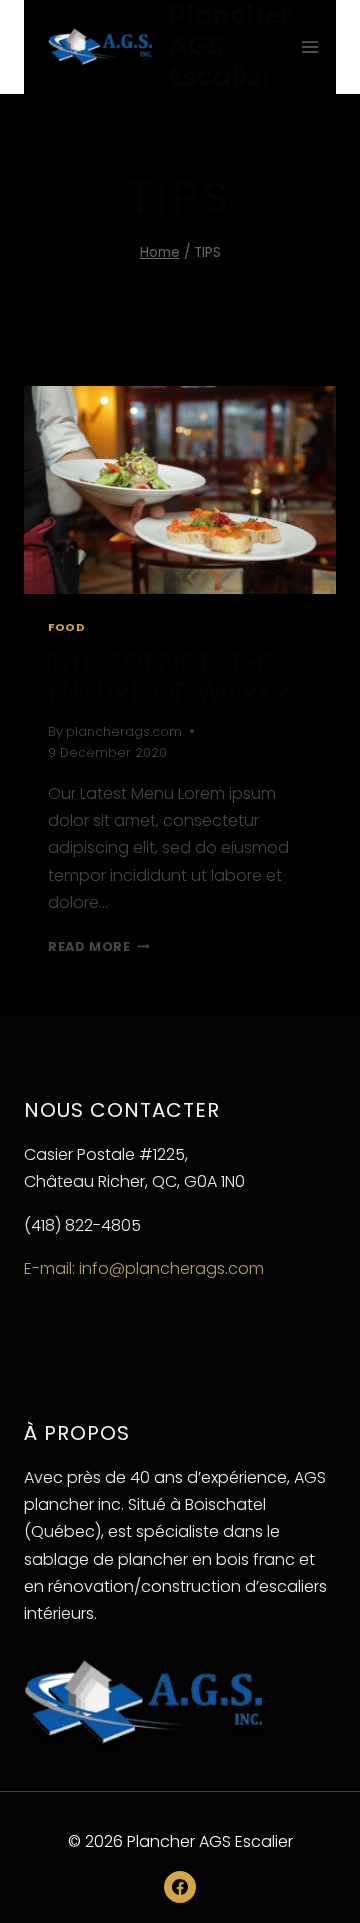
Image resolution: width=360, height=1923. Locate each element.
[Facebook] (180, 1887)
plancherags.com (124, 731)
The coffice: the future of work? (169, 677)
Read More (99, 946)
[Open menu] (310, 46)
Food (66, 627)
